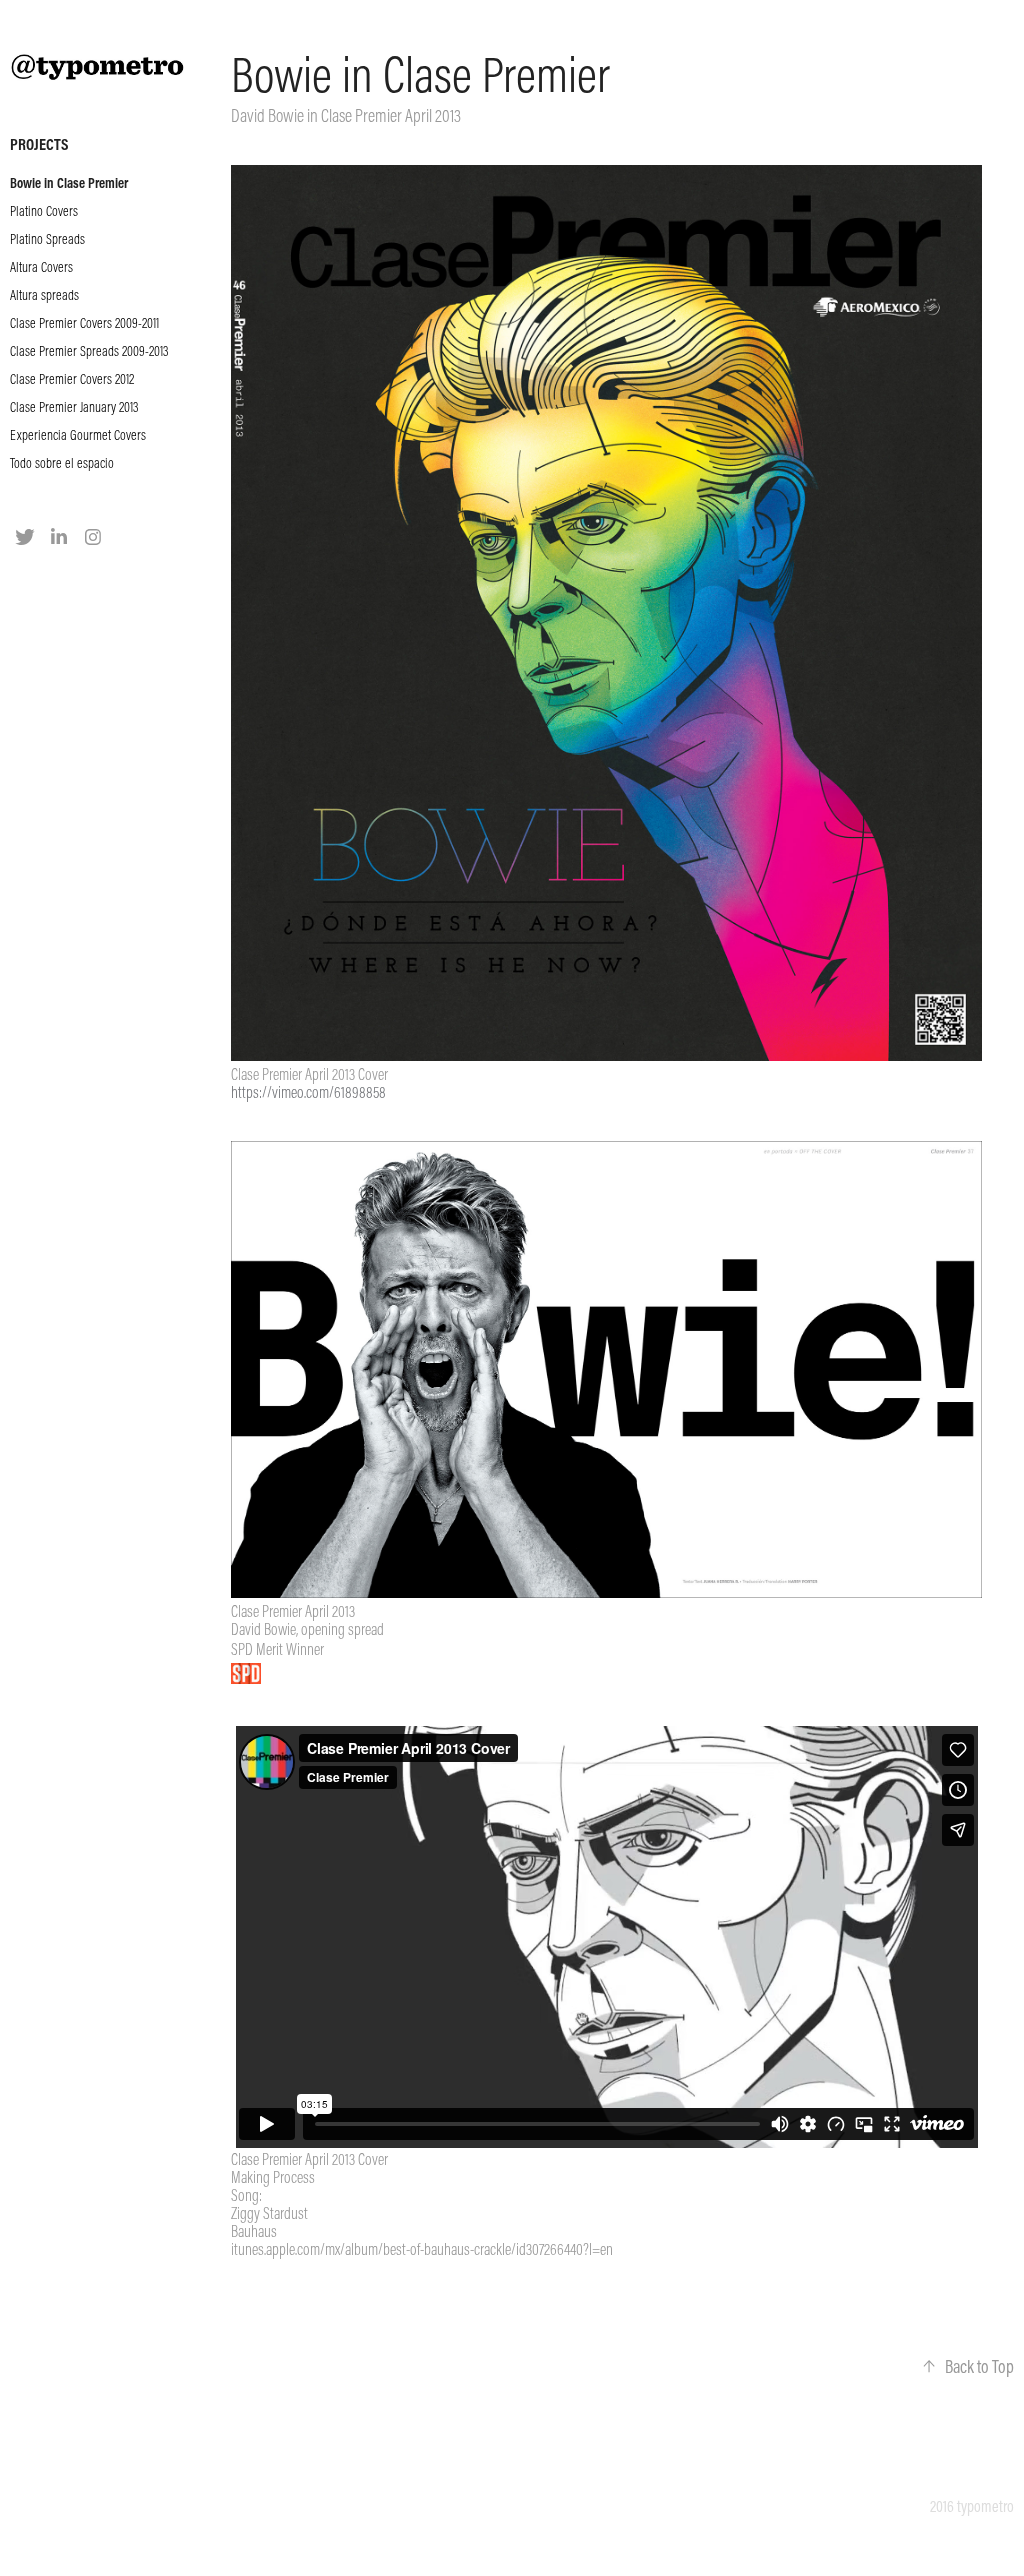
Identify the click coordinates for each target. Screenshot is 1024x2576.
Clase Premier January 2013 (74, 407)
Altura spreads (44, 295)
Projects (39, 144)
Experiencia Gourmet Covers (78, 435)
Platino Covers (44, 211)
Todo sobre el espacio (62, 463)
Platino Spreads (47, 239)
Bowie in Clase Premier (69, 183)
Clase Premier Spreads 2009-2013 (89, 351)
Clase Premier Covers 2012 (72, 379)
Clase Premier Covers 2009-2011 (84, 323)
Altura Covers (41, 267)
